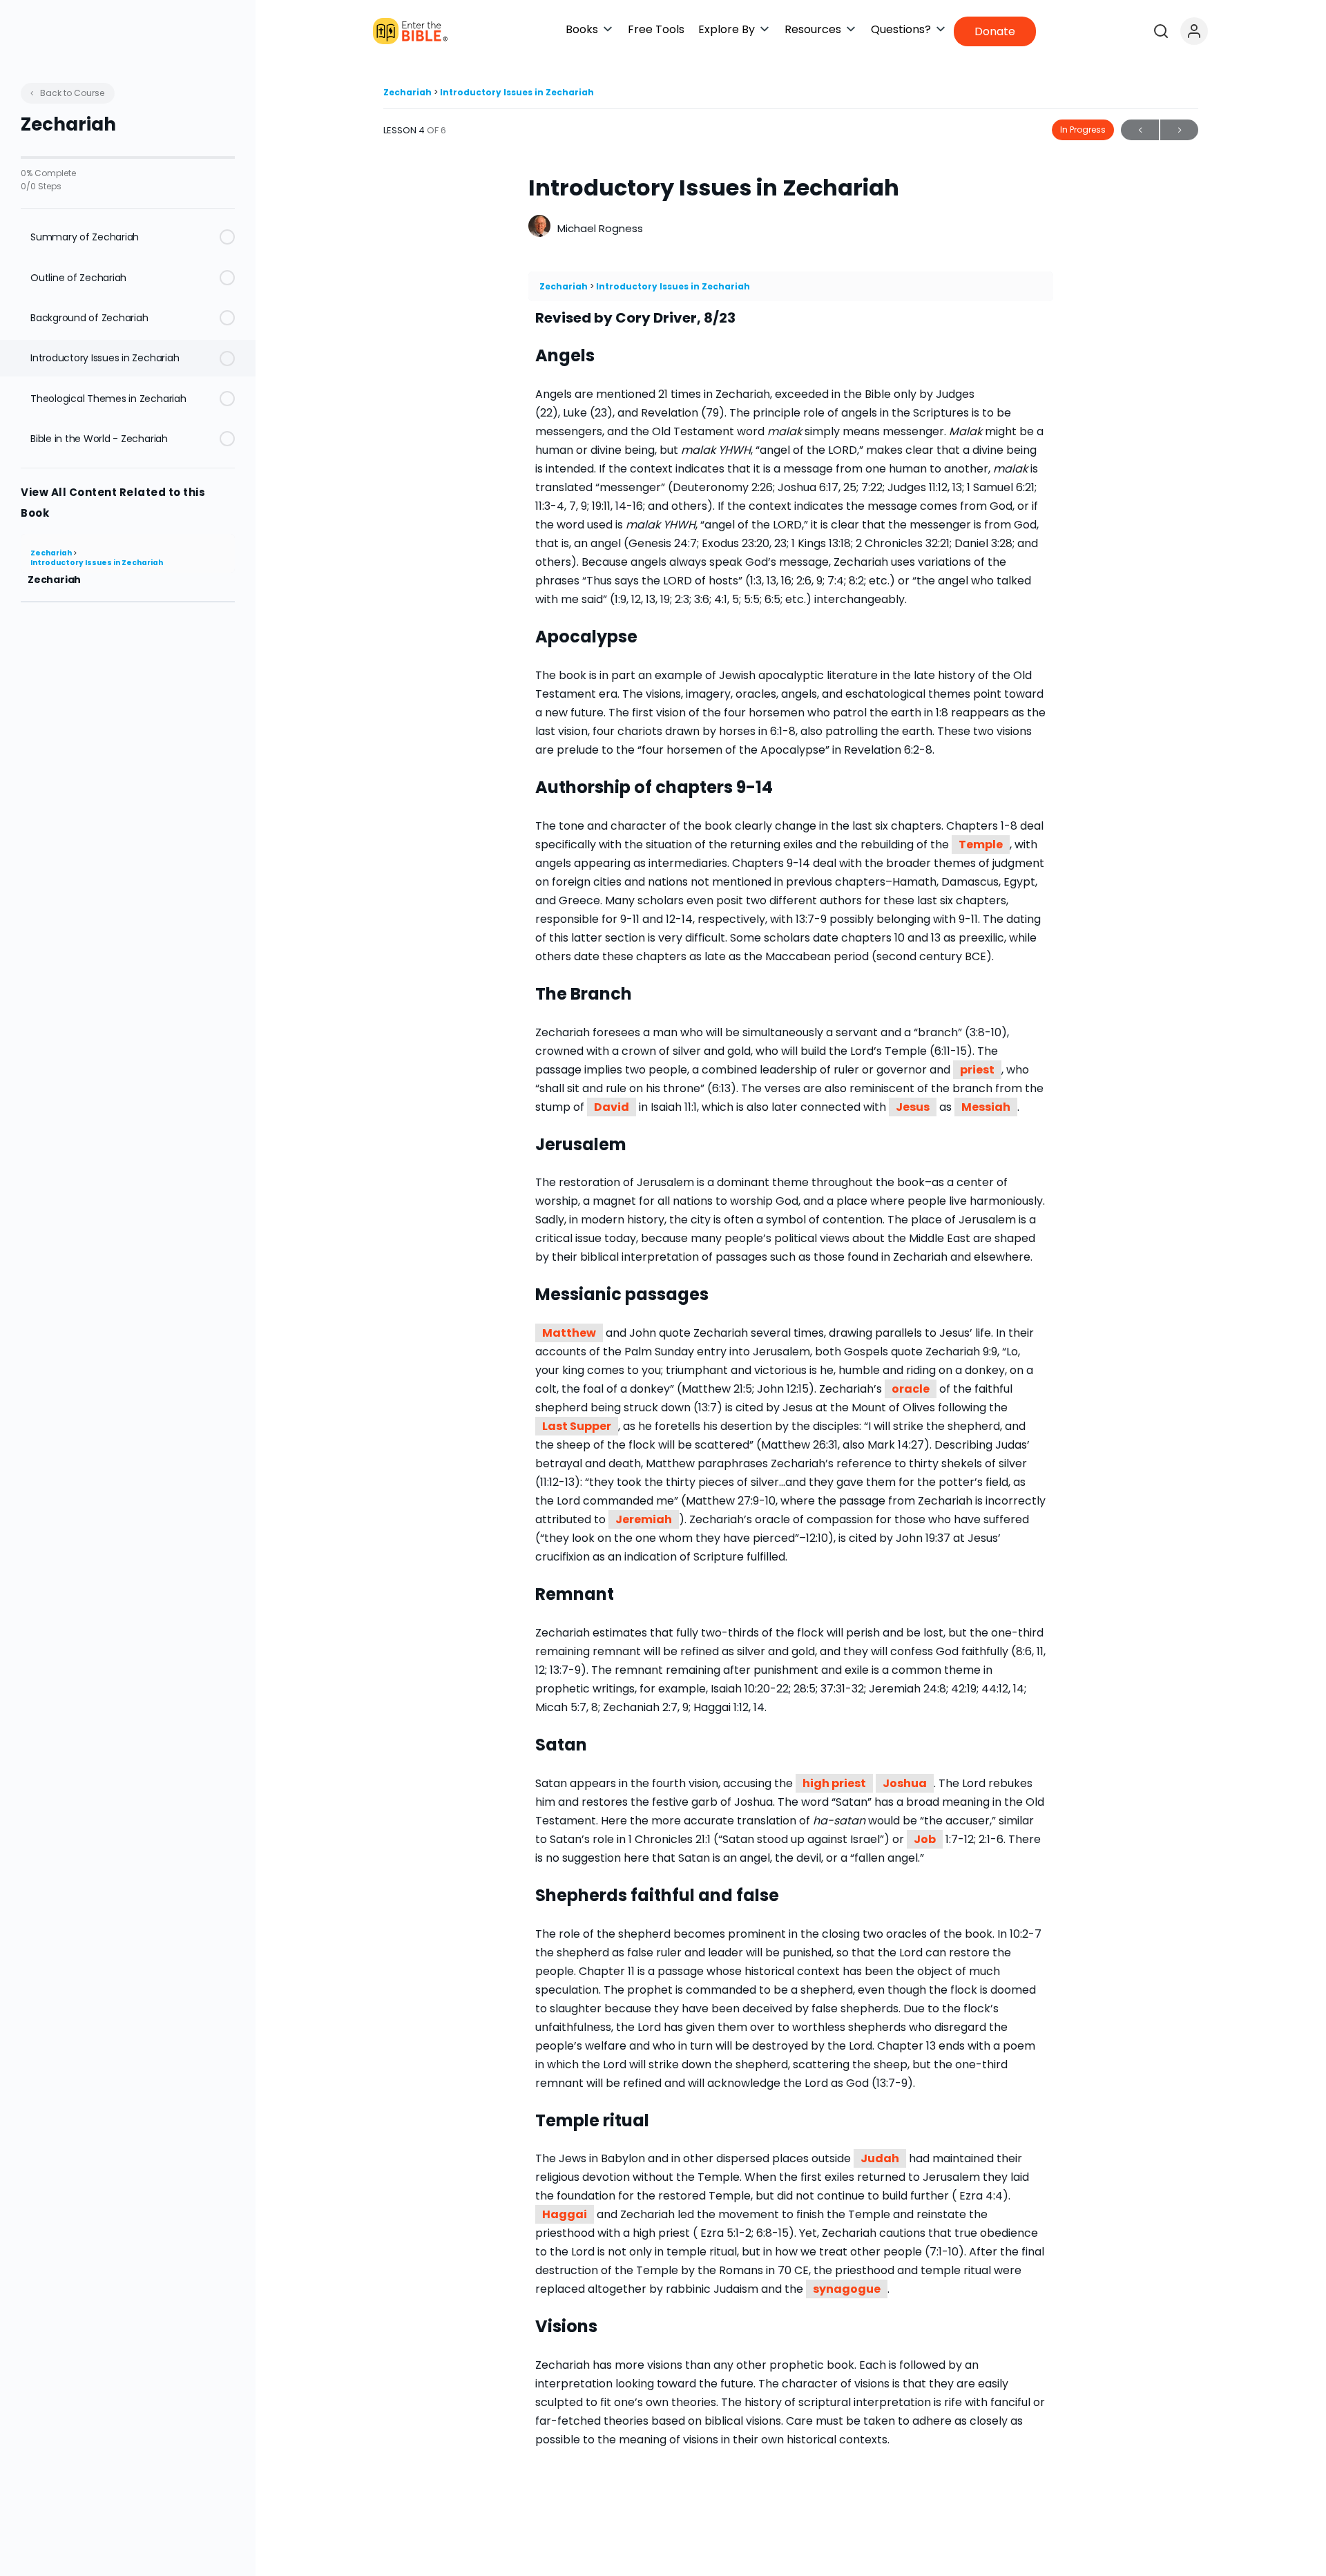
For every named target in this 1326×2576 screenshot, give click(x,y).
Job (925, 1839)
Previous (1140, 130)
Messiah (986, 1107)
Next (1179, 130)
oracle (911, 1389)
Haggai (565, 2214)
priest (977, 1070)
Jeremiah (644, 1519)
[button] (590, 29)
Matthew (569, 1333)
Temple (981, 845)
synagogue (847, 2289)
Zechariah (52, 553)
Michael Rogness (600, 228)
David (612, 1107)
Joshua (905, 1783)
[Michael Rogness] (539, 228)
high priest (834, 1783)
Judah (880, 2158)
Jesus (913, 1107)
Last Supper (577, 1426)
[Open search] (1161, 31)
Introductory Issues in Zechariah (97, 563)
